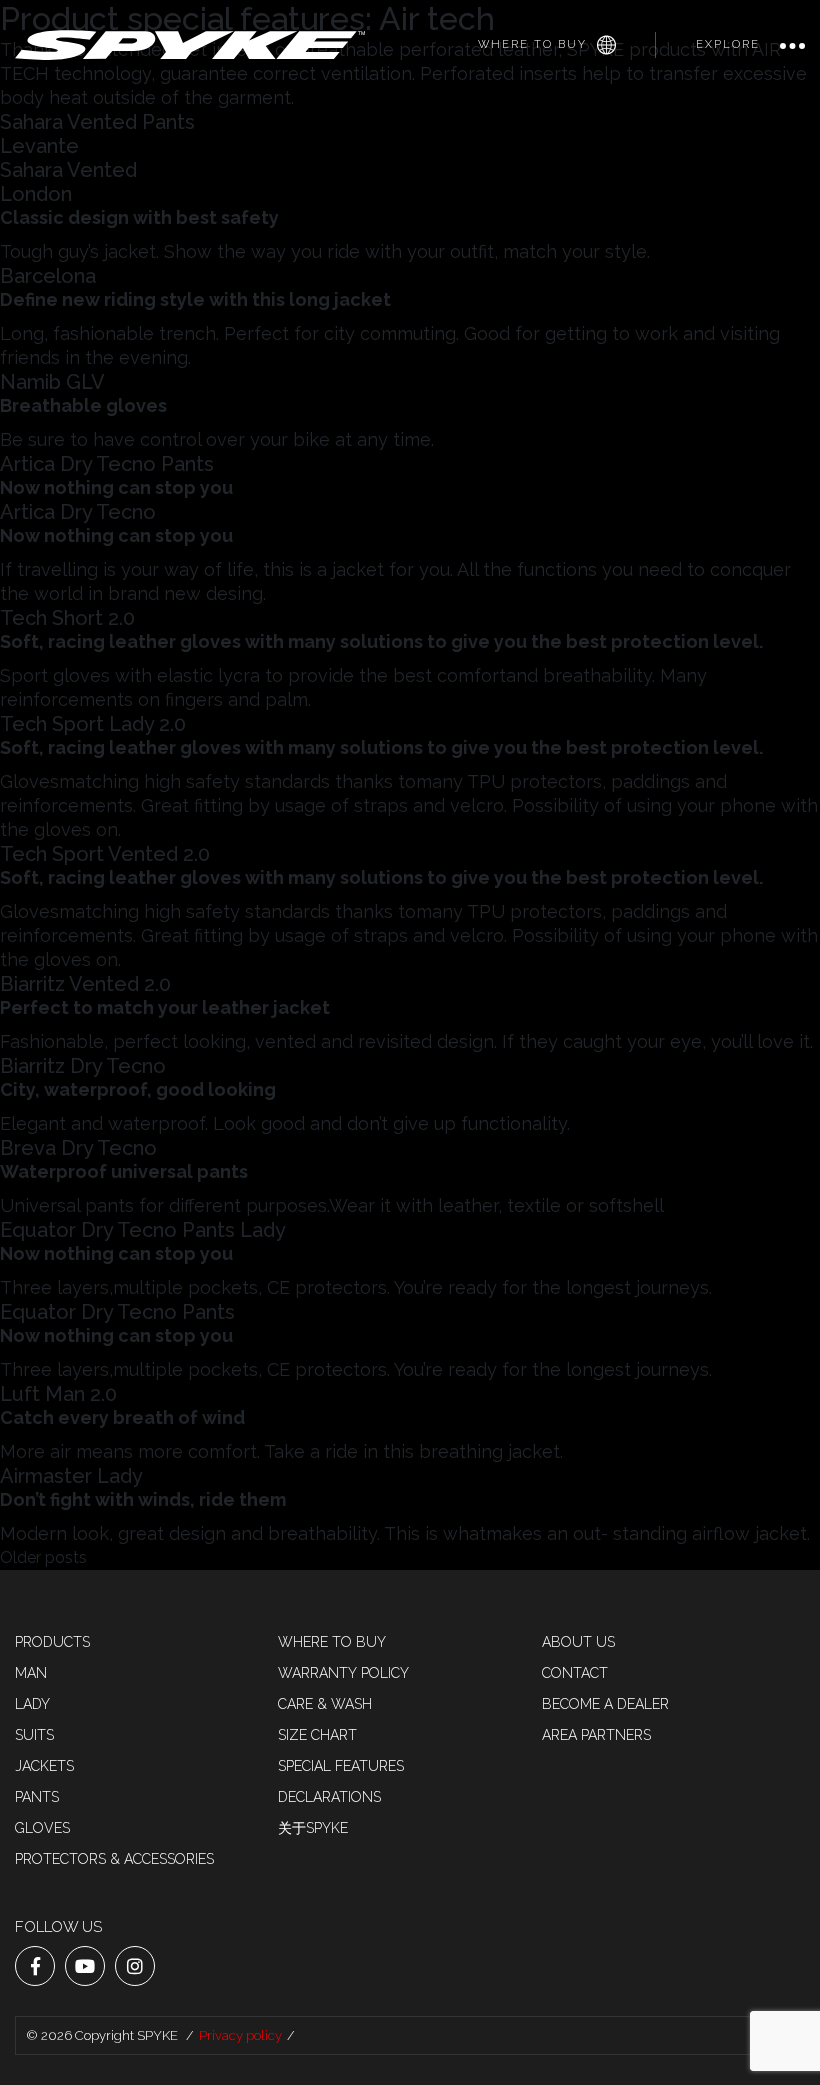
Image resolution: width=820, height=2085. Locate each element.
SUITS (34, 1735)
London (36, 194)
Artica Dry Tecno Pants (107, 464)
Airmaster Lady (71, 1476)
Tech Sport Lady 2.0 (93, 724)
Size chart (317, 1735)
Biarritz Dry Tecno (83, 1066)
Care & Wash (325, 1704)
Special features (341, 1766)
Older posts (43, 1557)
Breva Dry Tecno (78, 1148)
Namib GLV (52, 382)
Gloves (42, 1828)
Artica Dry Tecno (78, 512)
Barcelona (48, 276)
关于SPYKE (313, 1828)
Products (52, 1642)
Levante (39, 146)
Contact (575, 1673)
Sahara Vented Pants (97, 122)
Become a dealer (605, 1704)
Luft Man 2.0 (58, 1394)
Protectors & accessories (114, 1859)
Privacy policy (240, 2035)
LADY (32, 1704)
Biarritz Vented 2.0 (85, 984)
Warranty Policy (343, 1673)
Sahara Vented (68, 170)
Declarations (329, 1797)
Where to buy (532, 44)
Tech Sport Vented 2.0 (105, 854)
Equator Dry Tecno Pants (117, 1312)
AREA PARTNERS (596, 1735)
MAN (31, 1673)
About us (578, 1642)
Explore (728, 44)
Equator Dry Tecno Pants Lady (143, 1230)
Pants (37, 1797)
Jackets (44, 1766)
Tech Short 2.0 (67, 618)
